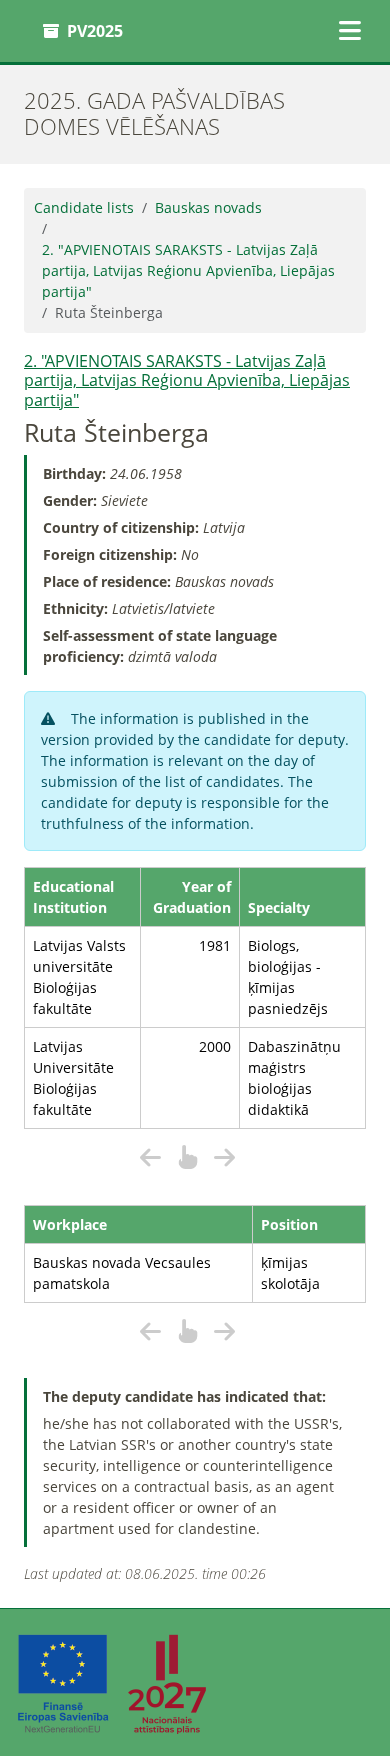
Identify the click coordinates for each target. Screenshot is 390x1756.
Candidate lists (84, 207)
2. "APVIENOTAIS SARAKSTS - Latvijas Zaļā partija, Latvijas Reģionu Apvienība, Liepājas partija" (188, 270)
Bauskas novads (208, 207)
